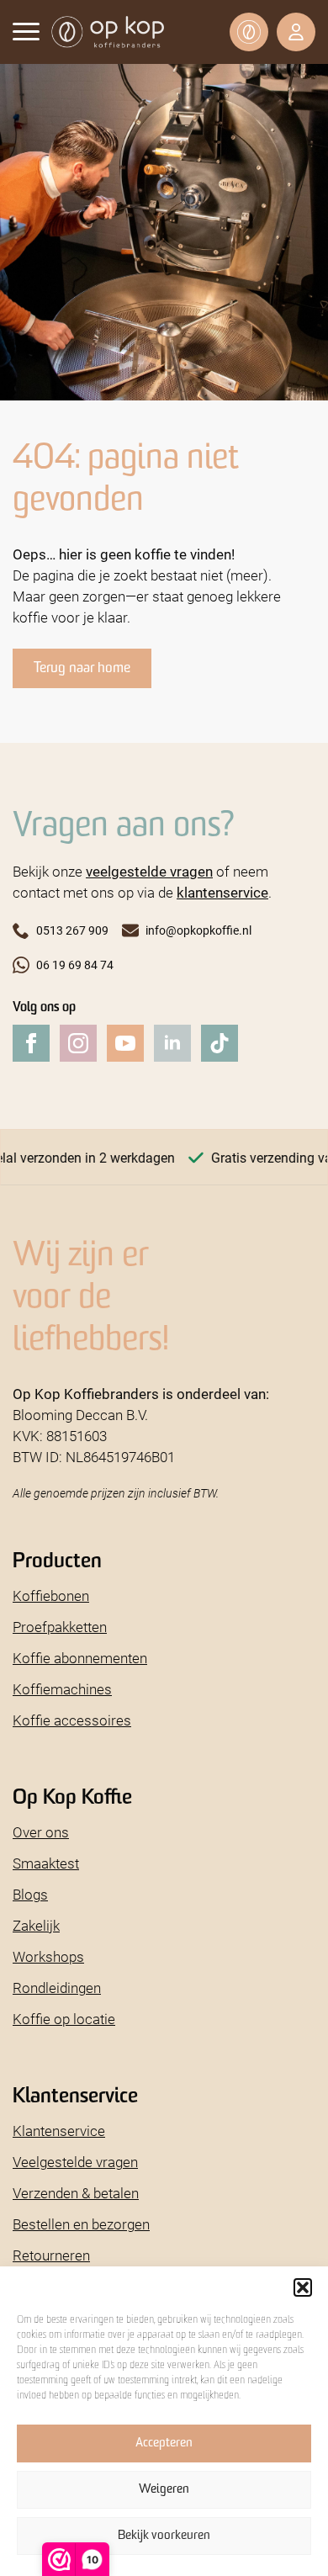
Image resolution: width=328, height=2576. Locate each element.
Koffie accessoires (72, 1720)
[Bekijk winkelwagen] (249, 32)
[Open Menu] (26, 31)
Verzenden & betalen (76, 2193)
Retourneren (51, 2255)
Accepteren (164, 2443)
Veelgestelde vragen (75, 2162)
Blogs (30, 1894)
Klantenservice (59, 2131)
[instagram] (78, 1043)
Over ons (41, 1832)
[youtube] (125, 1043)
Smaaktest (46, 1863)
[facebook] (31, 1043)
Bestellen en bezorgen (81, 2224)
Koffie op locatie (64, 2019)
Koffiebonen (51, 1595)
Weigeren (164, 2490)
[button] (303, 2287)
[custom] (220, 1043)
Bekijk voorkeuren (164, 2536)
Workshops (48, 1956)
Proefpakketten (60, 1627)
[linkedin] (172, 1043)
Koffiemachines (62, 1689)
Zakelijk (36, 1925)
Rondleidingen (57, 1988)
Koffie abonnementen (80, 1658)
